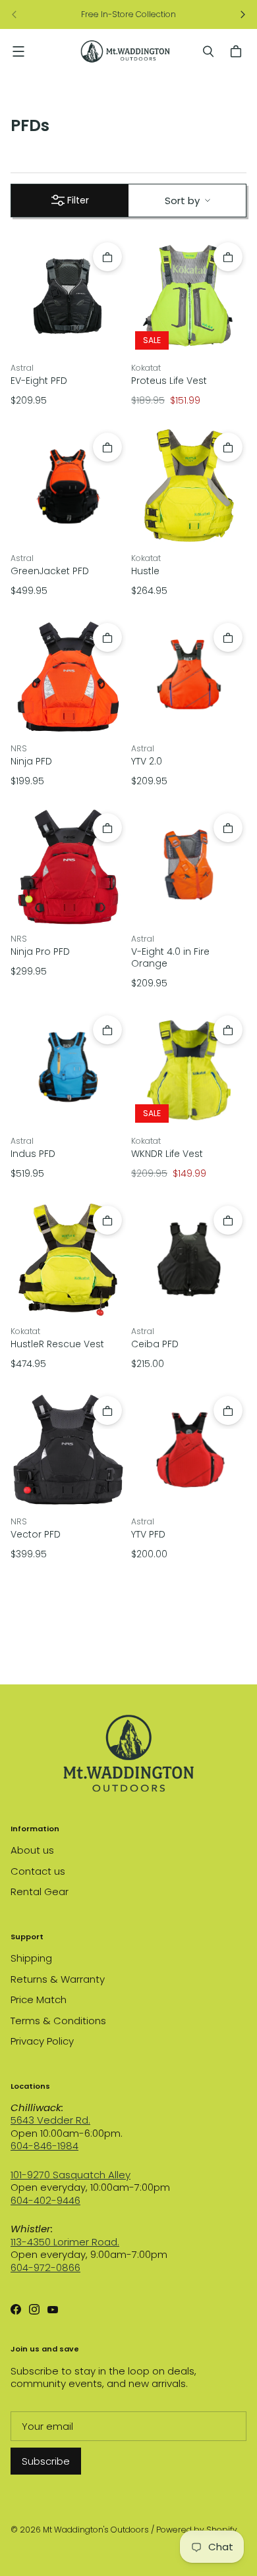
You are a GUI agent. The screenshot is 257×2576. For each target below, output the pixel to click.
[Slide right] (243, 14)
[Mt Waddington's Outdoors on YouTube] (53, 2309)
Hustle (145, 571)
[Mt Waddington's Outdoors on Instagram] (34, 2309)
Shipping (31, 1958)
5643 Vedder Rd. (50, 2120)
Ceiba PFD (155, 1344)
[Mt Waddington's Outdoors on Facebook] (16, 2309)
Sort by (182, 201)
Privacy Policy (42, 2041)
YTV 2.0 (147, 761)
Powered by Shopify (197, 2530)
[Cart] (238, 51)
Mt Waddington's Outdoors (96, 2530)
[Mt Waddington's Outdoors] (125, 51)
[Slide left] (14, 14)
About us (32, 1850)
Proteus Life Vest (169, 381)
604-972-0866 (45, 2267)
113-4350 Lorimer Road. (65, 2242)
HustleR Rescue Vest (57, 1344)
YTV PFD (148, 1534)
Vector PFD (36, 1534)
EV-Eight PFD (39, 381)
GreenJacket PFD (50, 571)
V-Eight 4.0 (170, 957)
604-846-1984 (44, 2146)
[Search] (208, 51)
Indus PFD (33, 1154)
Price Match (39, 1999)
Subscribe (46, 2461)
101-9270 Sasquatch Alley (71, 2175)
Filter (78, 200)
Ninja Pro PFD (40, 952)
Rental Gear (40, 1892)
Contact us (38, 1871)
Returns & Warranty (58, 1979)
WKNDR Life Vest (167, 1154)
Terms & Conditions (58, 2021)
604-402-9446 (45, 2200)
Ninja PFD (31, 761)
